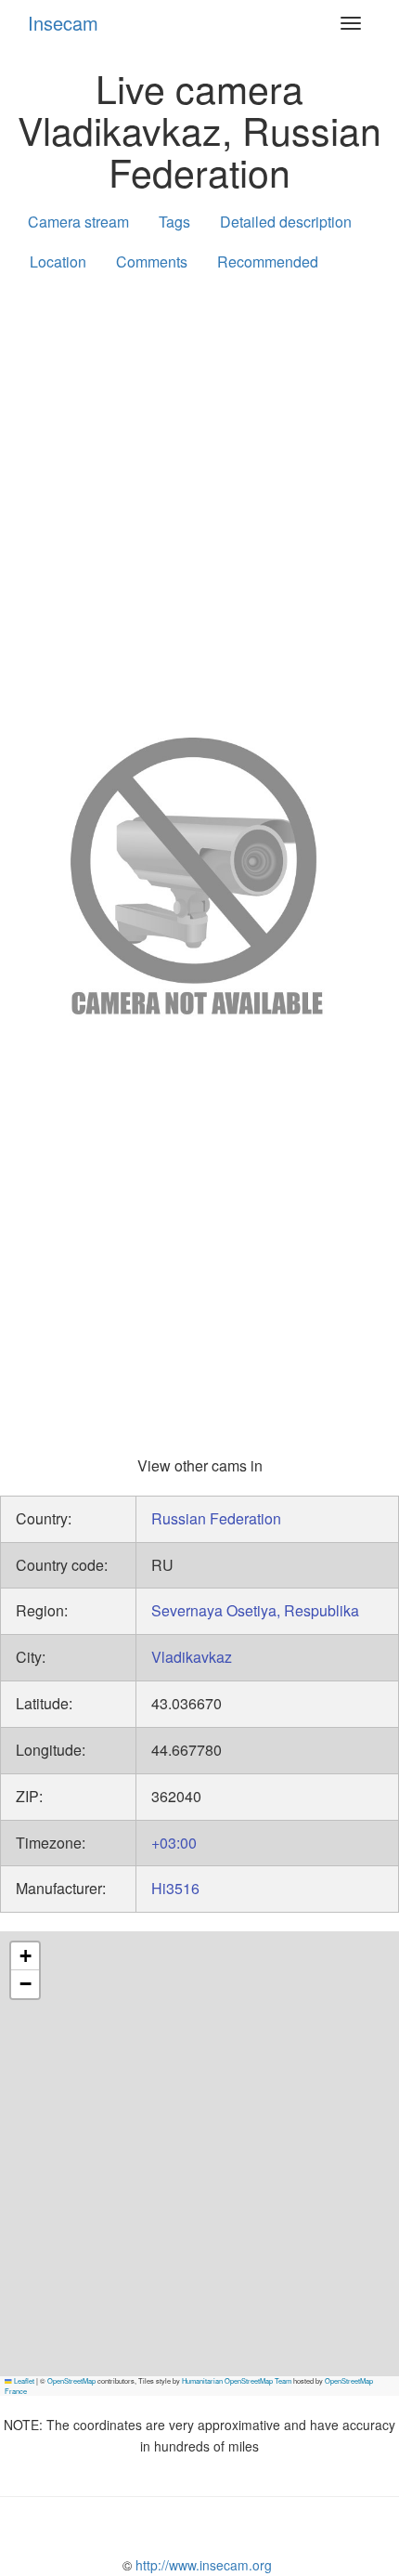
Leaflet (23, 2380)
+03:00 (174, 1843)
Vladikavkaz (192, 1657)
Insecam (63, 23)
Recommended (268, 262)
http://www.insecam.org (202, 2565)
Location (58, 262)
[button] (25, 1956)
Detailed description (286, 222)
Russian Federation (216, 1518)
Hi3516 (175, 1888)
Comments (152, 262)
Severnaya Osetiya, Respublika (255, 1610)
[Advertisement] (199, 501)
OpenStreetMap (71, 2380)
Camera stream (78, 222)
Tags (174, 222)
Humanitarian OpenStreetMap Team (237, 2380)
